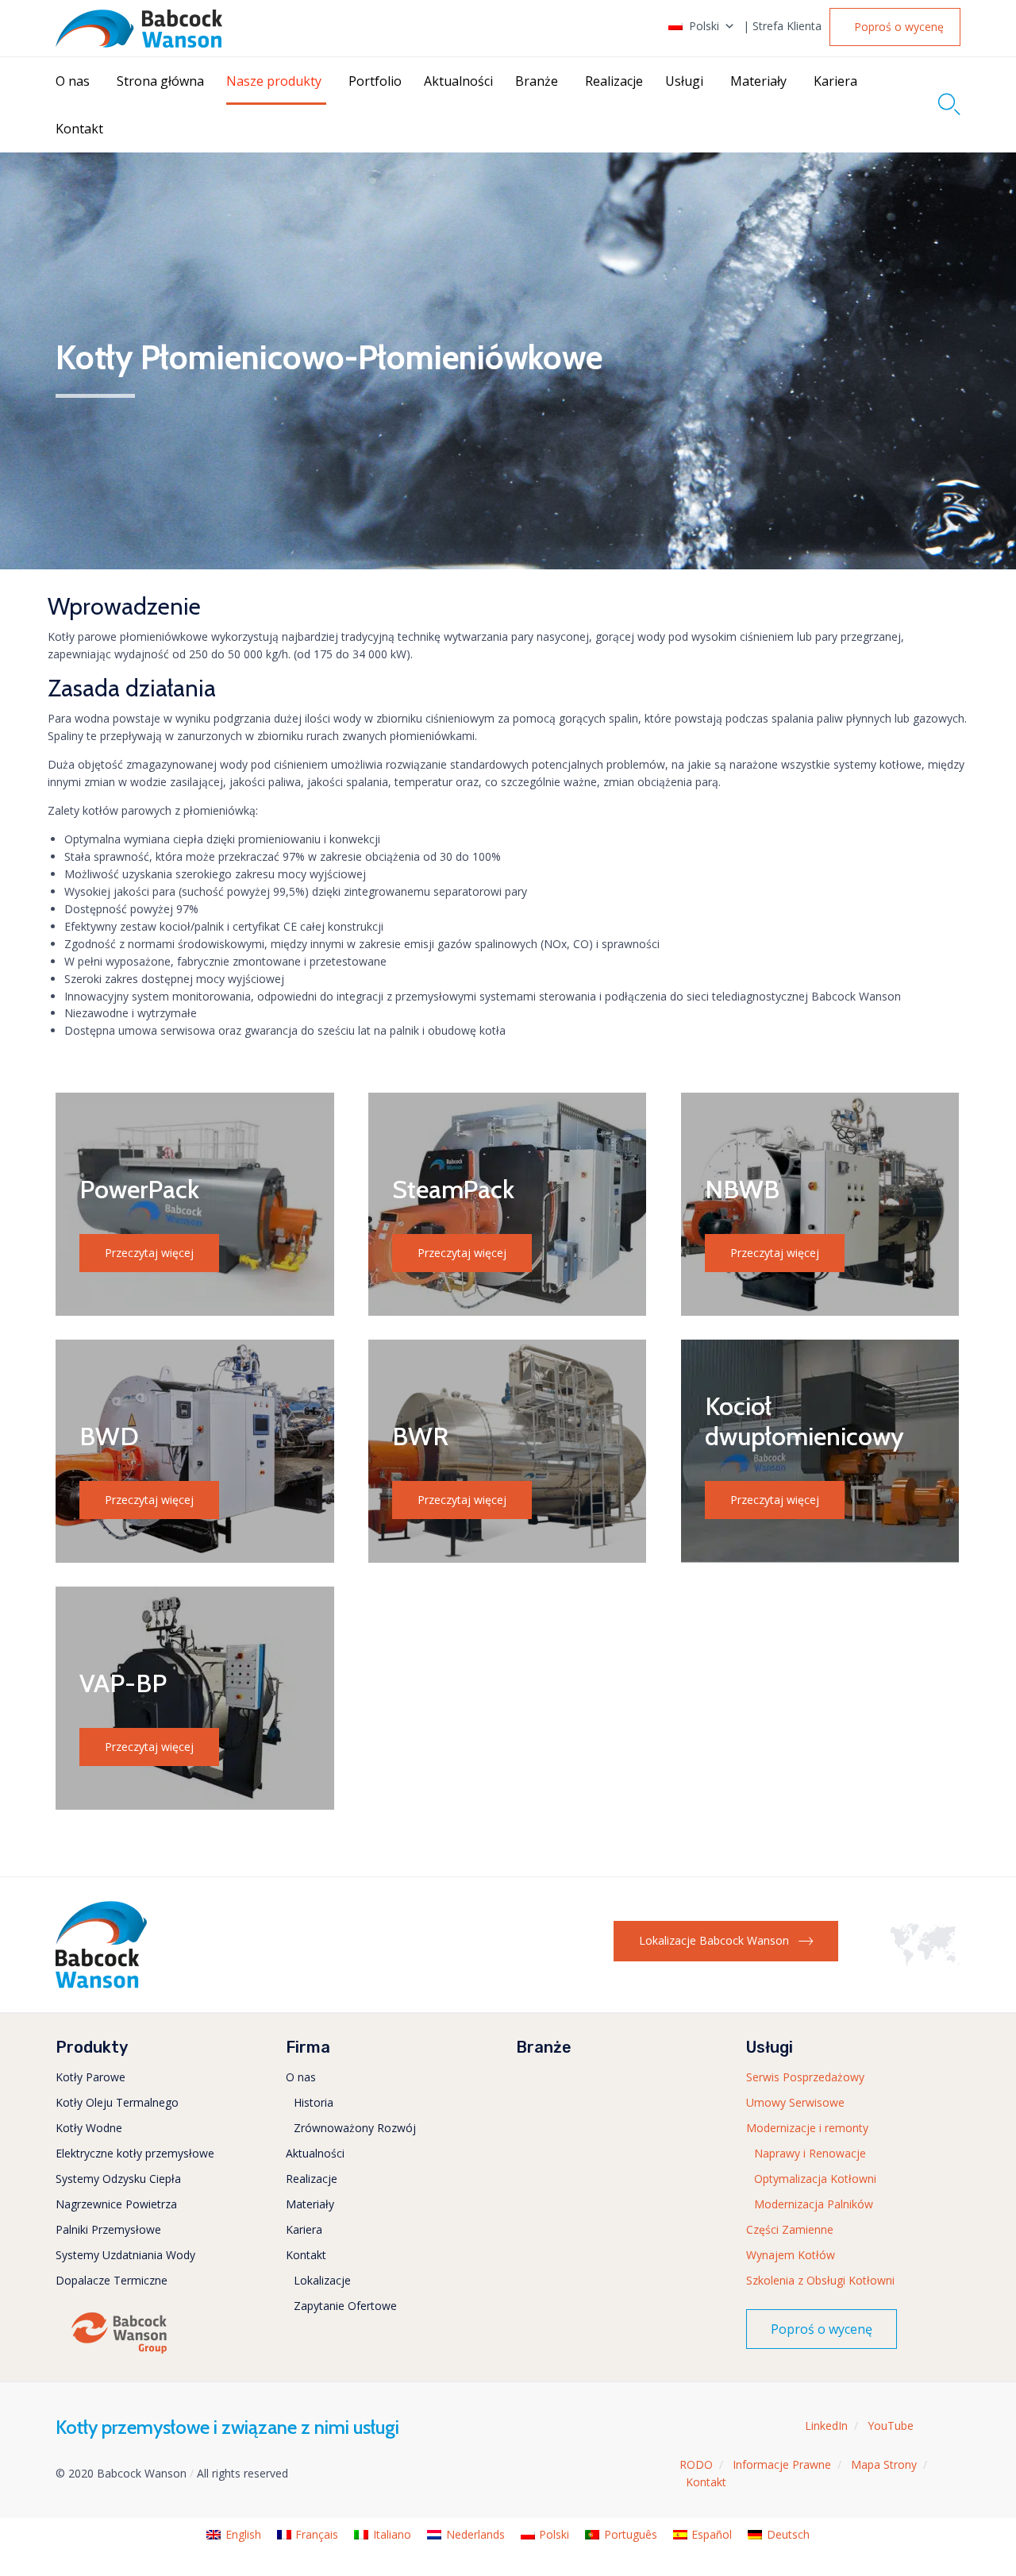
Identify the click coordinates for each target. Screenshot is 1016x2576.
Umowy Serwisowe (795, 2102)
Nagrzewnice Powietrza (116, 2204)
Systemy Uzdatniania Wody (125, 2255)
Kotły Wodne (89, 2128)
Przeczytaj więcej (149, 1253)
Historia (314, 2102)
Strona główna (160, 81)
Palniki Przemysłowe (108, 2229)
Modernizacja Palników (814, 2204)
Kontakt (79, 129)
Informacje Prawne (782, 2464)
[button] (895, 27)
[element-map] (925, 1962)
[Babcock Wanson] (139, 29)
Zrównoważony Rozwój (355, 2128)
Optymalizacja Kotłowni (815, 2179)
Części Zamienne (790, 2229)
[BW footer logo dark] (101, 1984)
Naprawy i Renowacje (810, 2153)
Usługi (684, 81)
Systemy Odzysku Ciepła (118, 2179)
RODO (696, 2464)
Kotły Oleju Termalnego (117, 2102)
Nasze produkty (274, 81)
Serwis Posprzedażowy (805, 2077)
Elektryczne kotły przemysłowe (135, 2153)
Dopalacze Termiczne (112, 2280)
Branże (537, 81)
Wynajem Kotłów (791, 2255)
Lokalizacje (322, 2280)
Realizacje (614, 81)
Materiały (758, 81)
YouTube (891, 2426)
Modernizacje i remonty (807, 2128)
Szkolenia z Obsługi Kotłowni (820, 2280)
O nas (73, 81)
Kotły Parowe (90, 2077)
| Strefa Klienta (782, 26)
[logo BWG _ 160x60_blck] (119, 2352)
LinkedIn (826, 2426)
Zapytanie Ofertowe (345, 2306)
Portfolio (375, 81)
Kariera (835, 81)
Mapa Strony (884, 2464)
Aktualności (458, 81)
